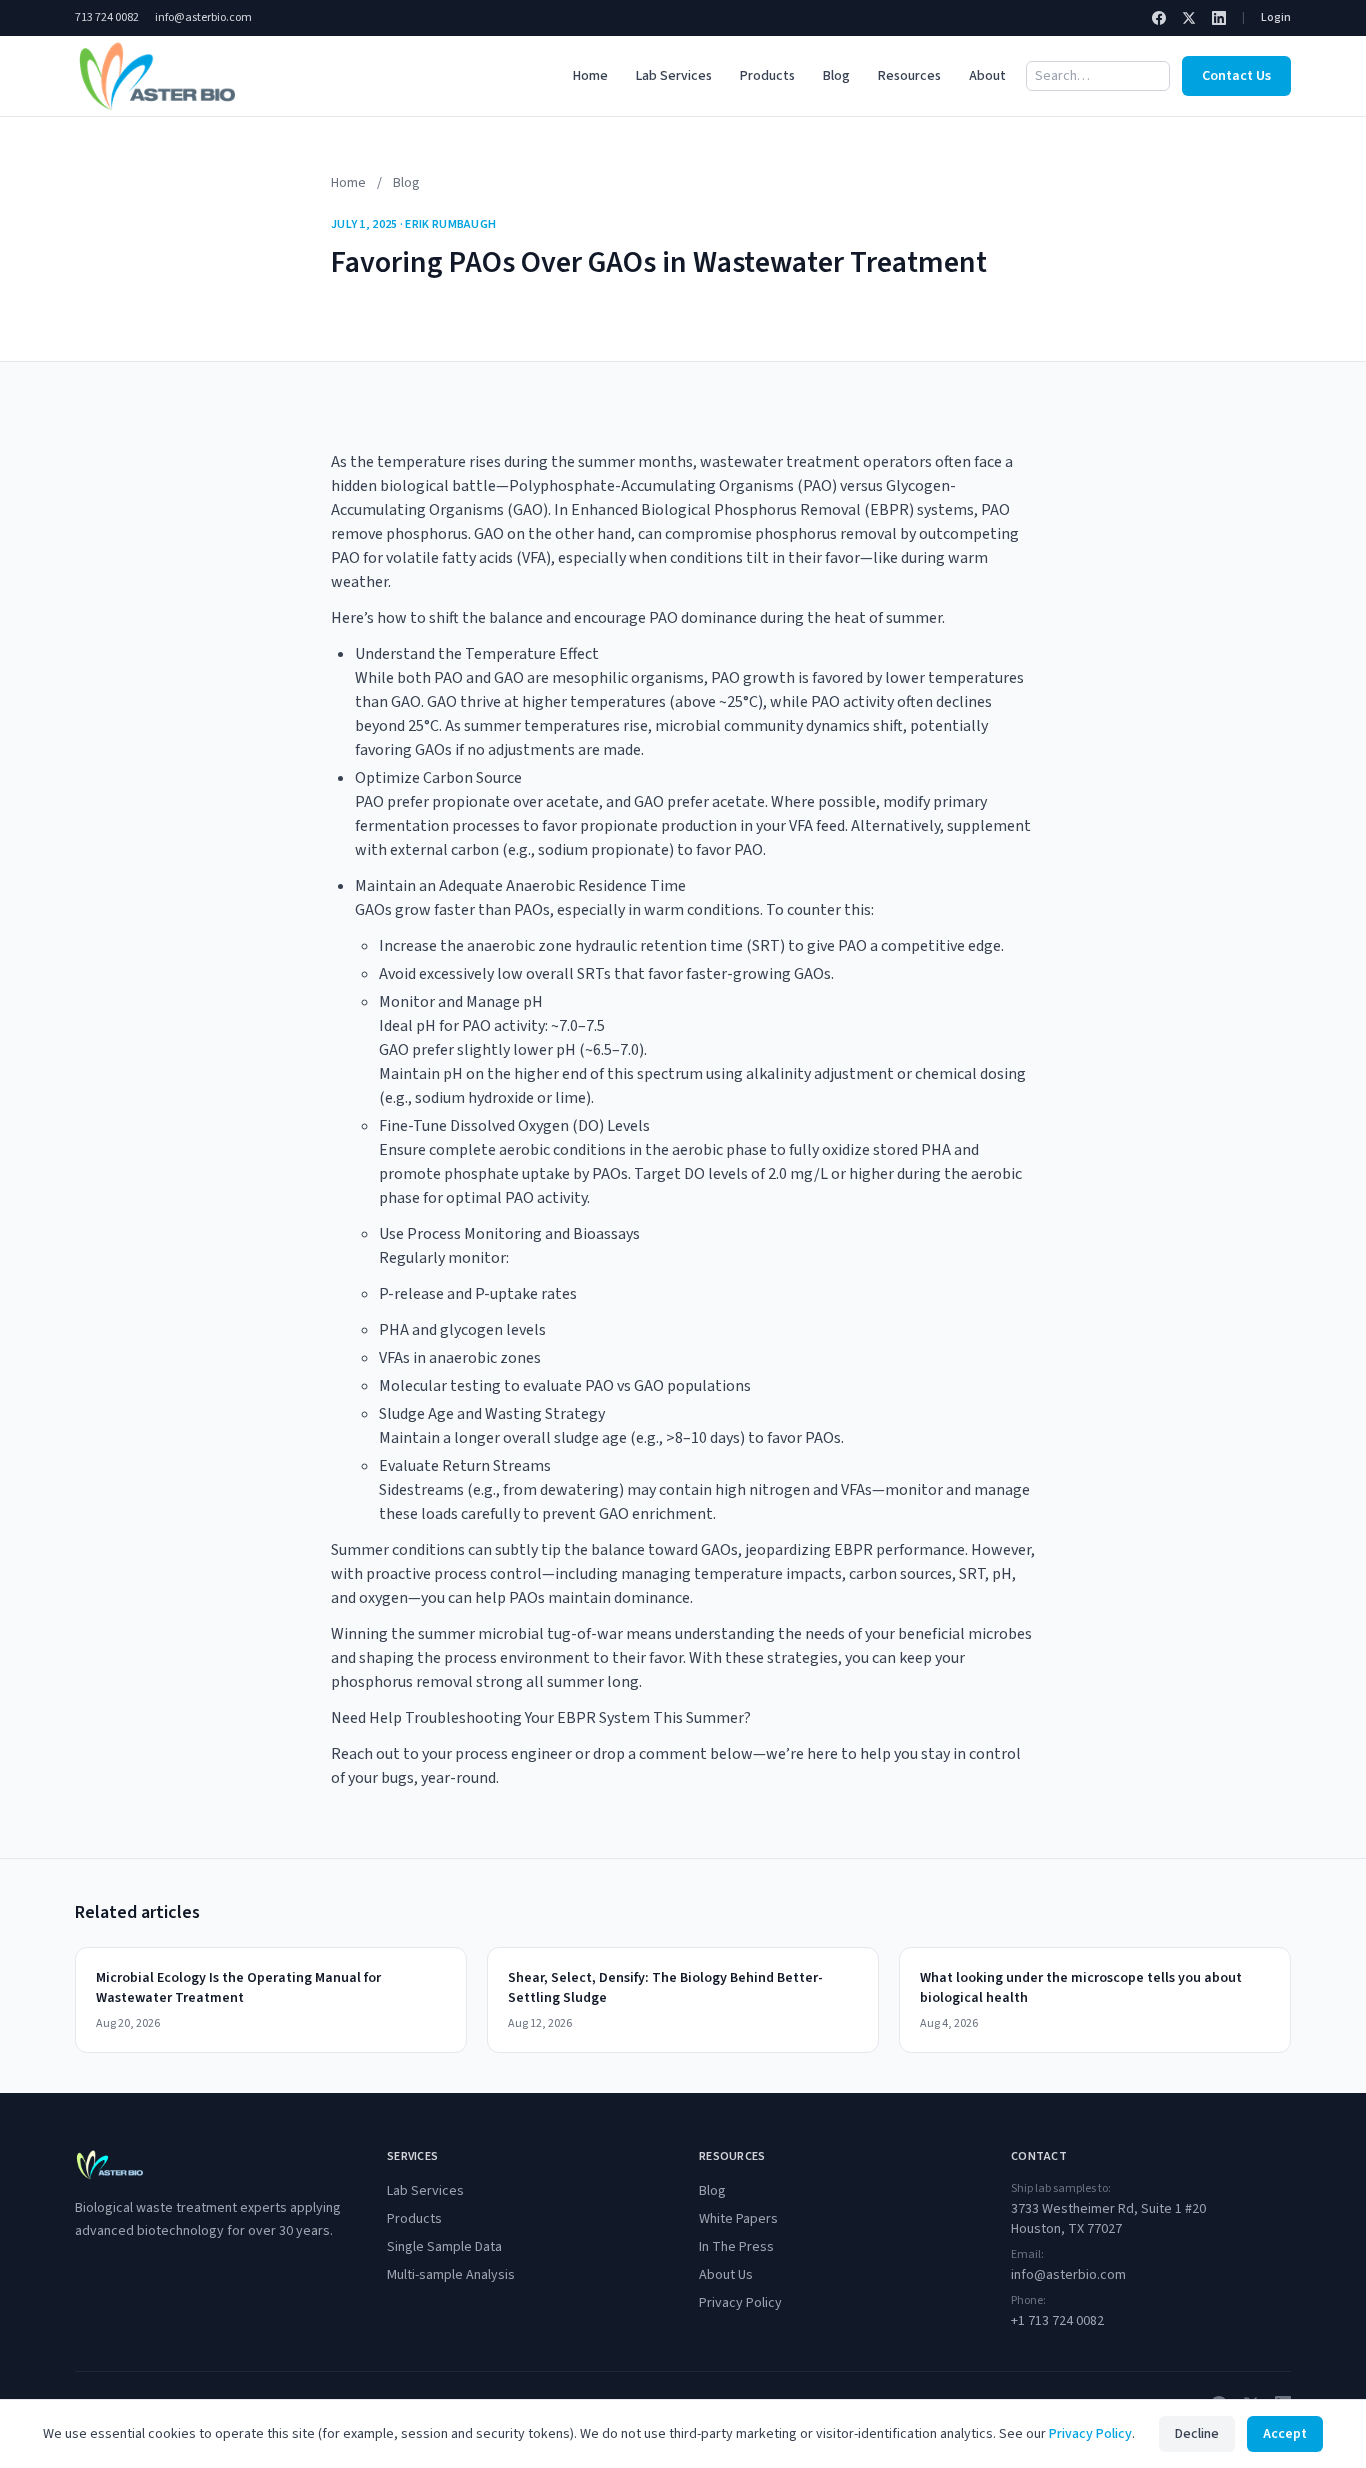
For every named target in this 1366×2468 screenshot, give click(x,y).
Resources (909, 76)
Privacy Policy (740, 2303)
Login (1276, 18)
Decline (1197, 2434)
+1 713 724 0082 (1057, 2321)
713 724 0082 (107, 18)
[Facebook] (1159, 18)
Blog (836, 76)
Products (767, 76)
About (987, 76)
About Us (726, 2275)
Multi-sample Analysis (451, 2275)
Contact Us (1236, 76)
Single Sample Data (444, 2247)
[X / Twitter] (1189, 18)
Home (590, 76)
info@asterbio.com (203, 18)
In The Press (736, 2247)
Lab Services (674, 76)
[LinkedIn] (1219, 18)
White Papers (738, 2219)
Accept (1285, 2434)
